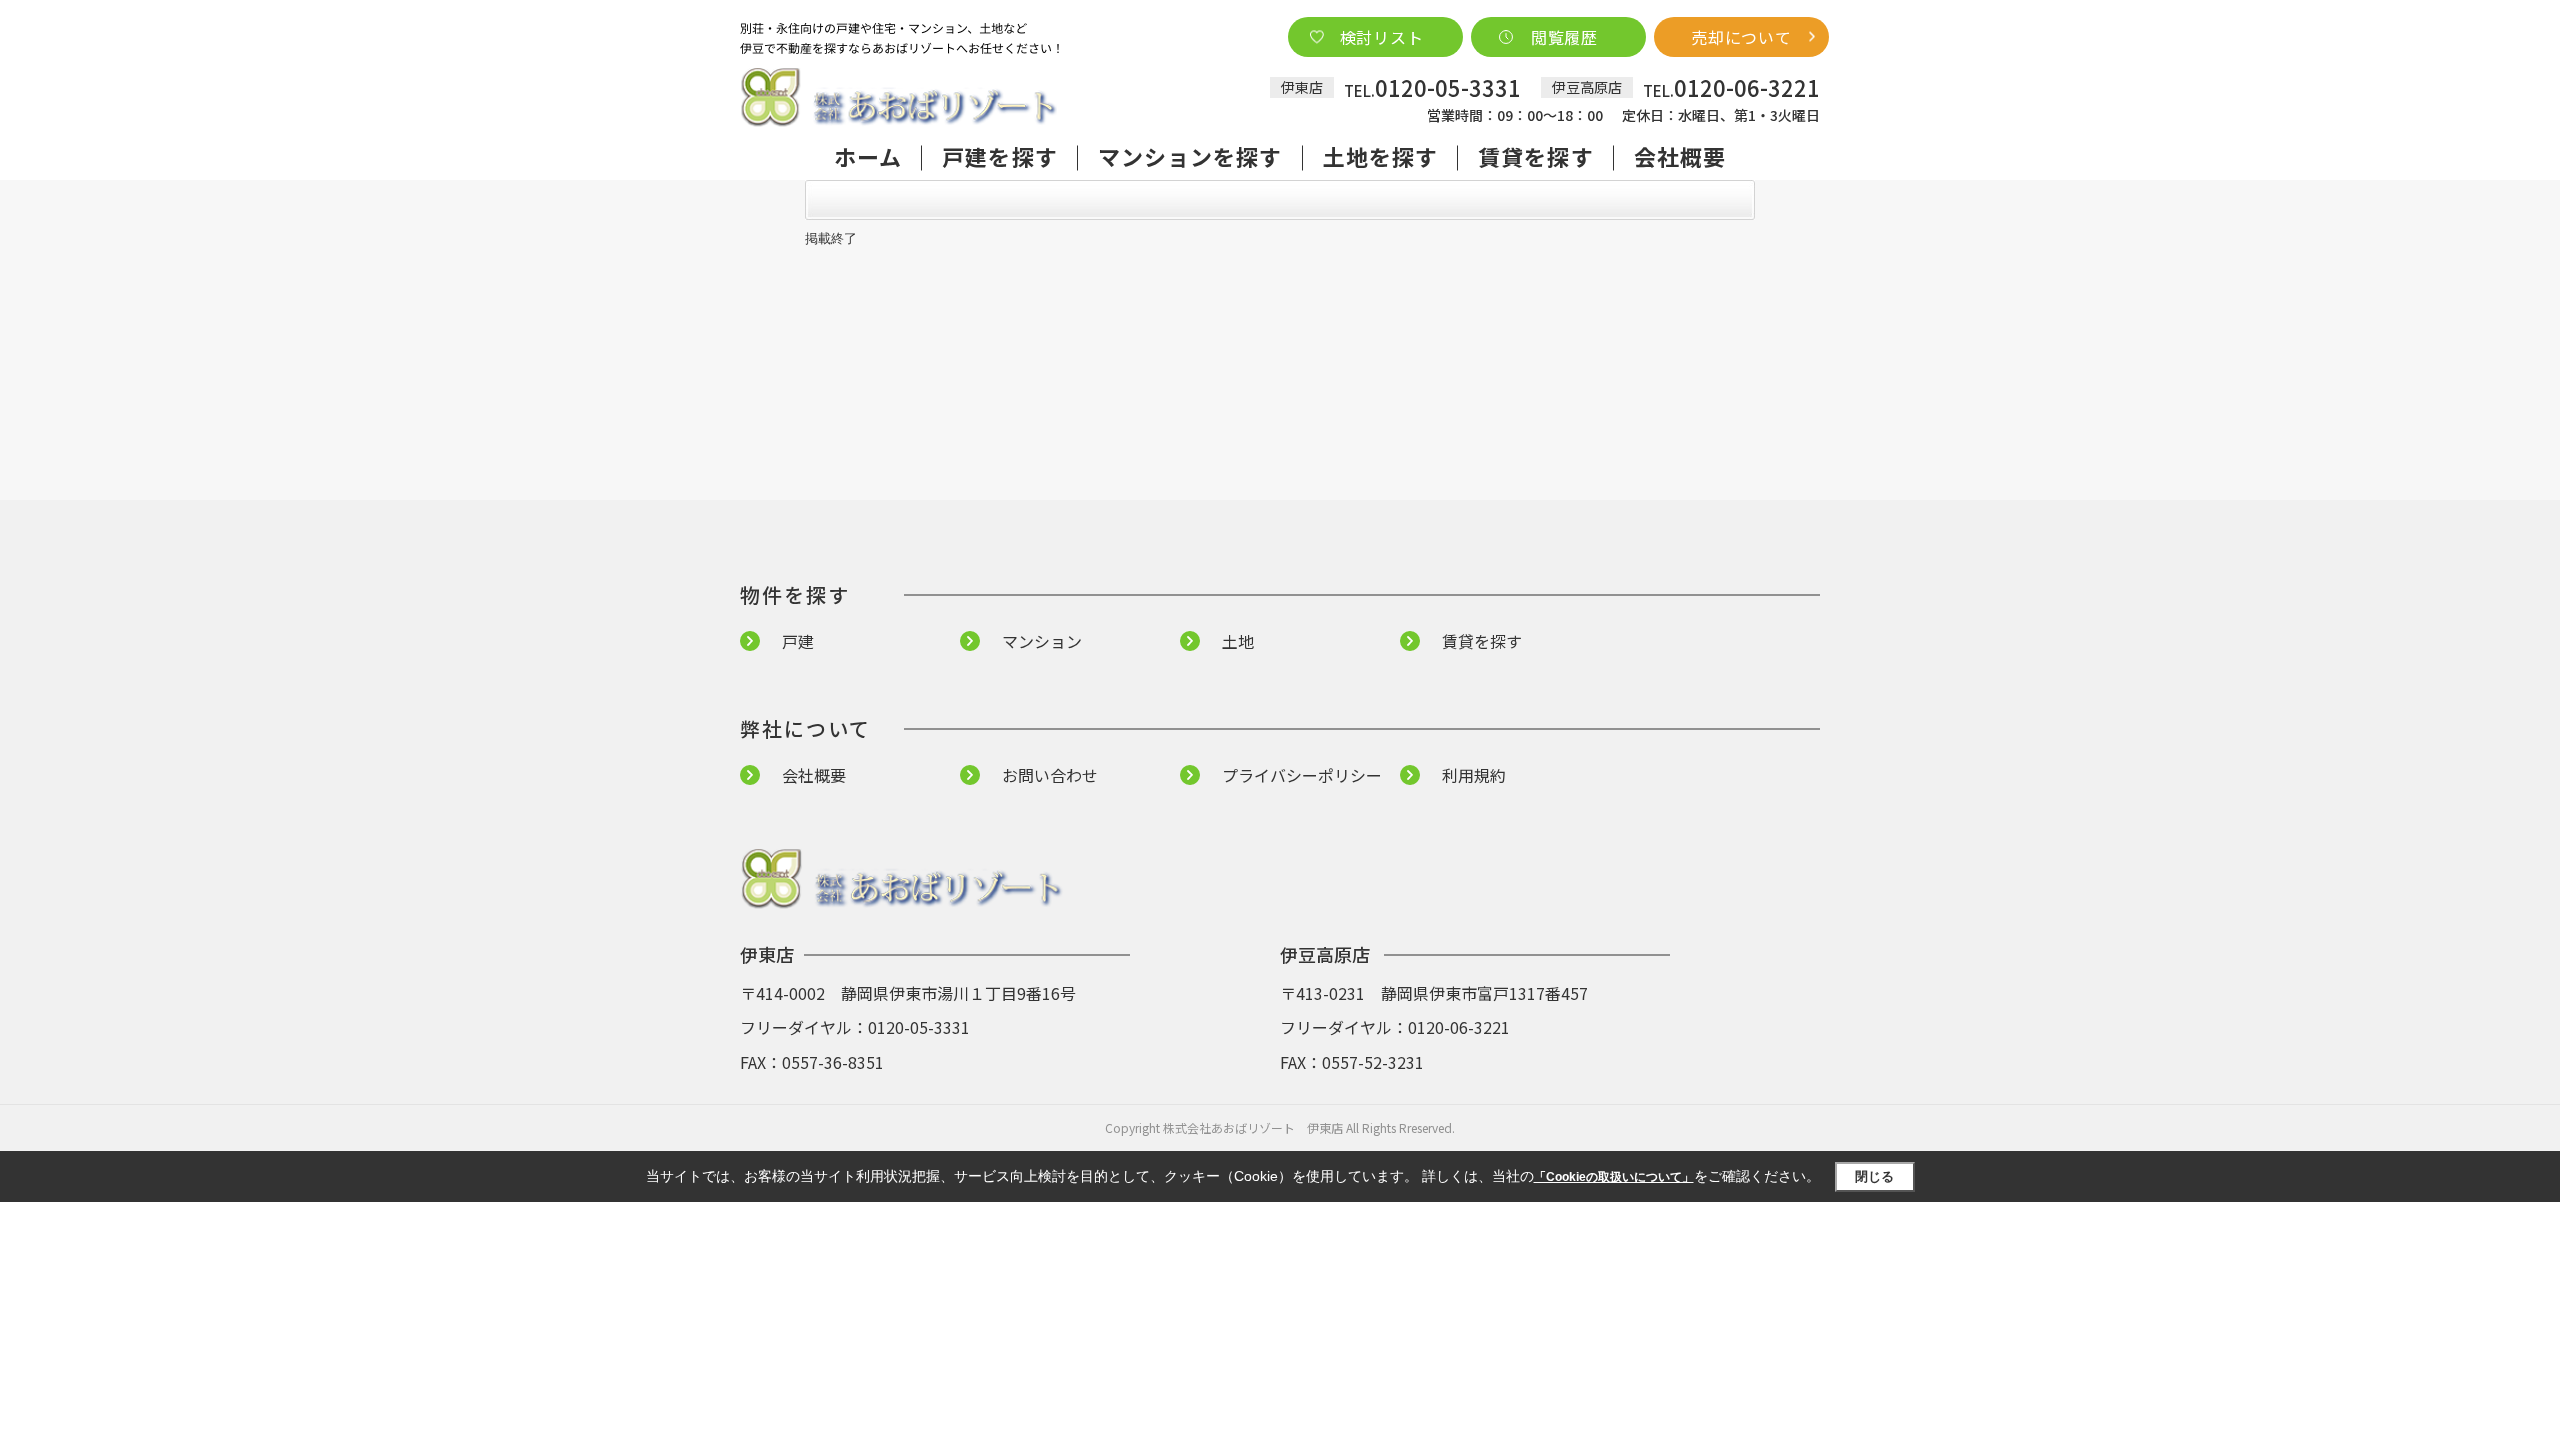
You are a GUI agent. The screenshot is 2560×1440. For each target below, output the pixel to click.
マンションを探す (1190, 156)
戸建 (798, 641)
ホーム (868, 156)
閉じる (1874, 1176)
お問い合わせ (1050, 775)
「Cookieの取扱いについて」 (1614, 1177)
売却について (1741, 37)
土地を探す (1381, 156)
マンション (1042, 641)
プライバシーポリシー (1302, 775)
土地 (1238, 641)
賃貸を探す (1536, 156)
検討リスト (1382, 37)
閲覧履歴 (1564, 37)
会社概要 (1680, 156)
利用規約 (1474, 775)
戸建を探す (1000, 156)
